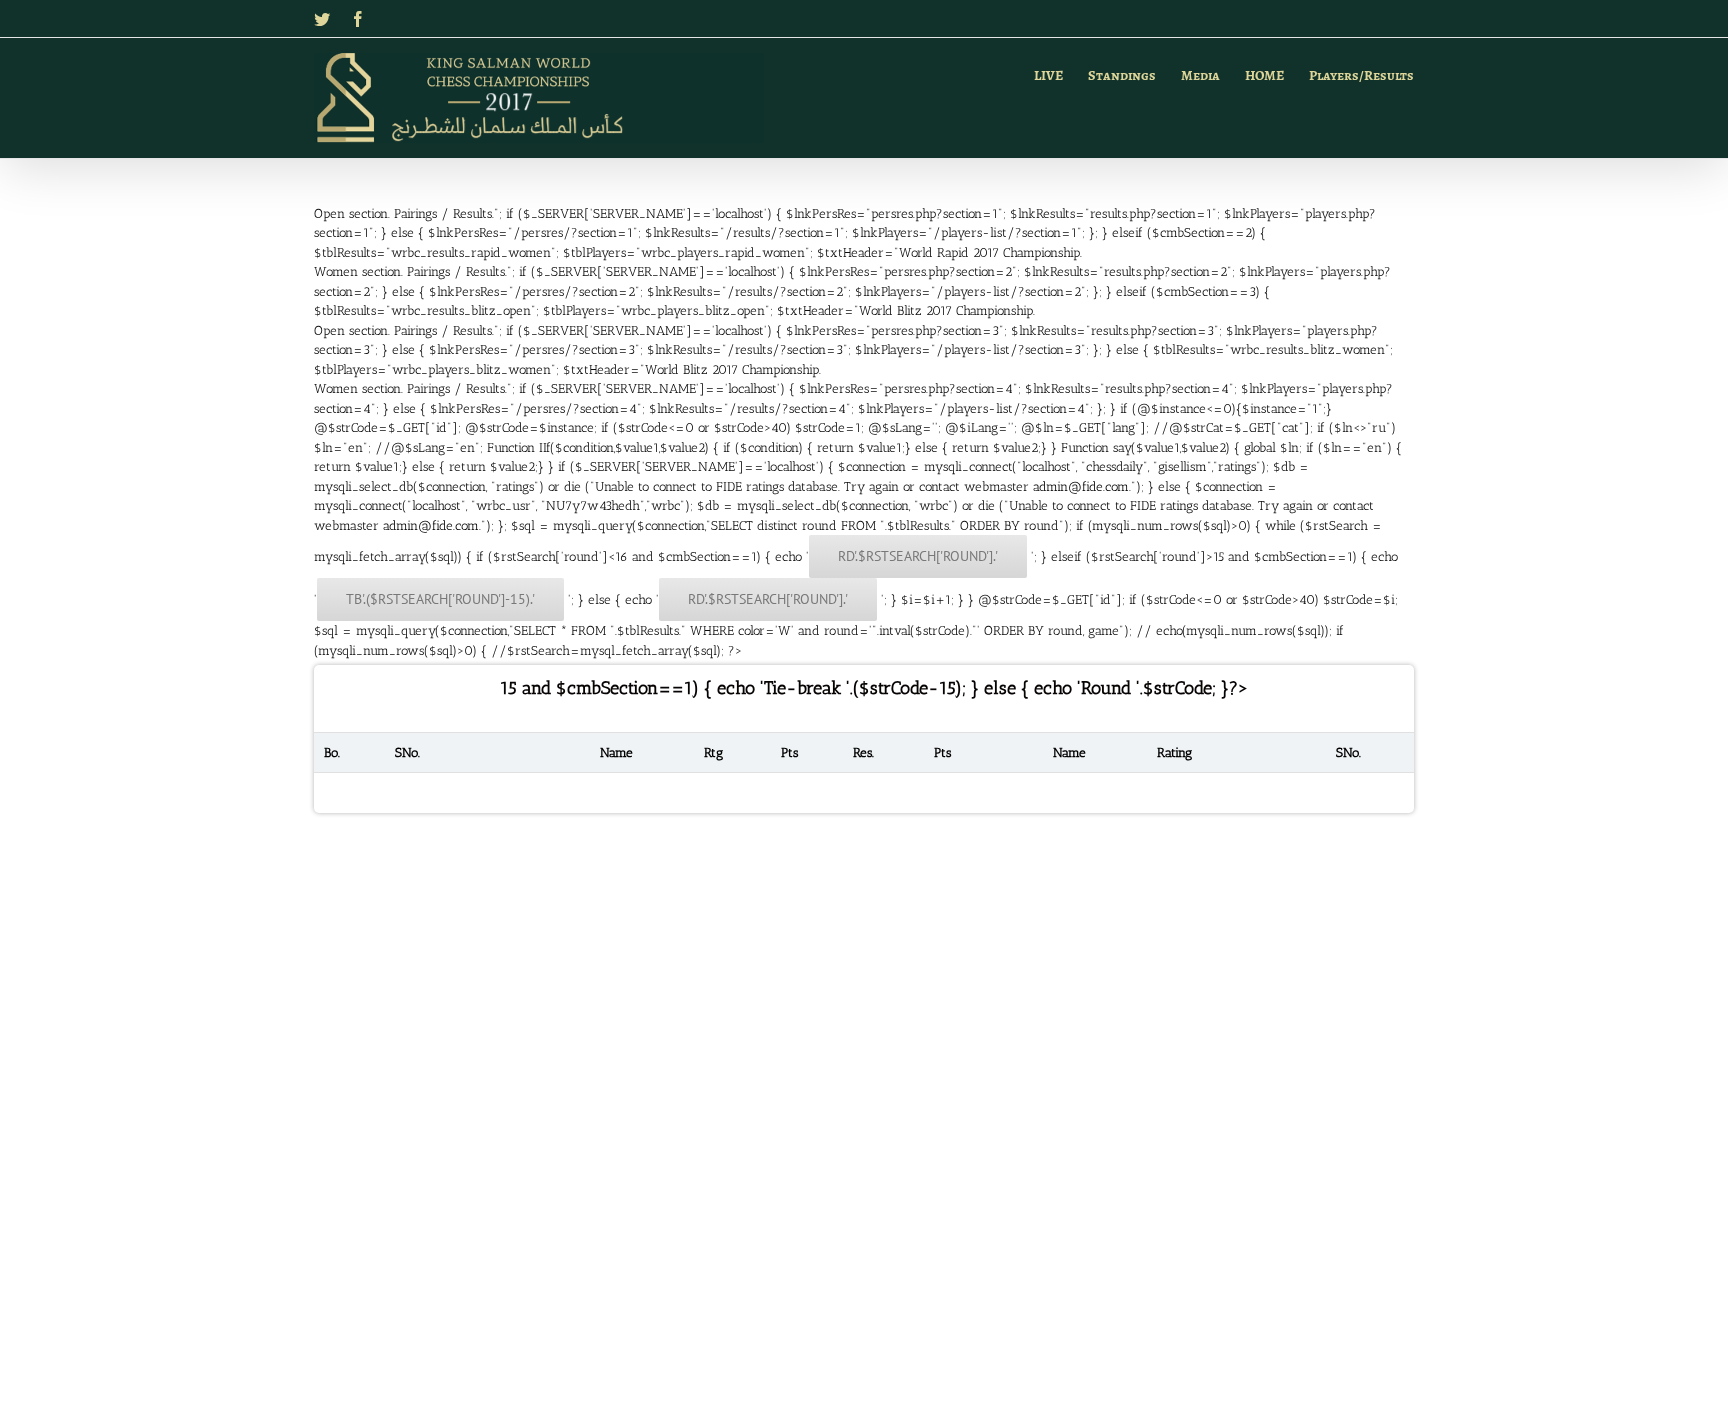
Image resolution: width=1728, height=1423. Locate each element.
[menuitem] (1061, 73)
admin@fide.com (1081, 486)
